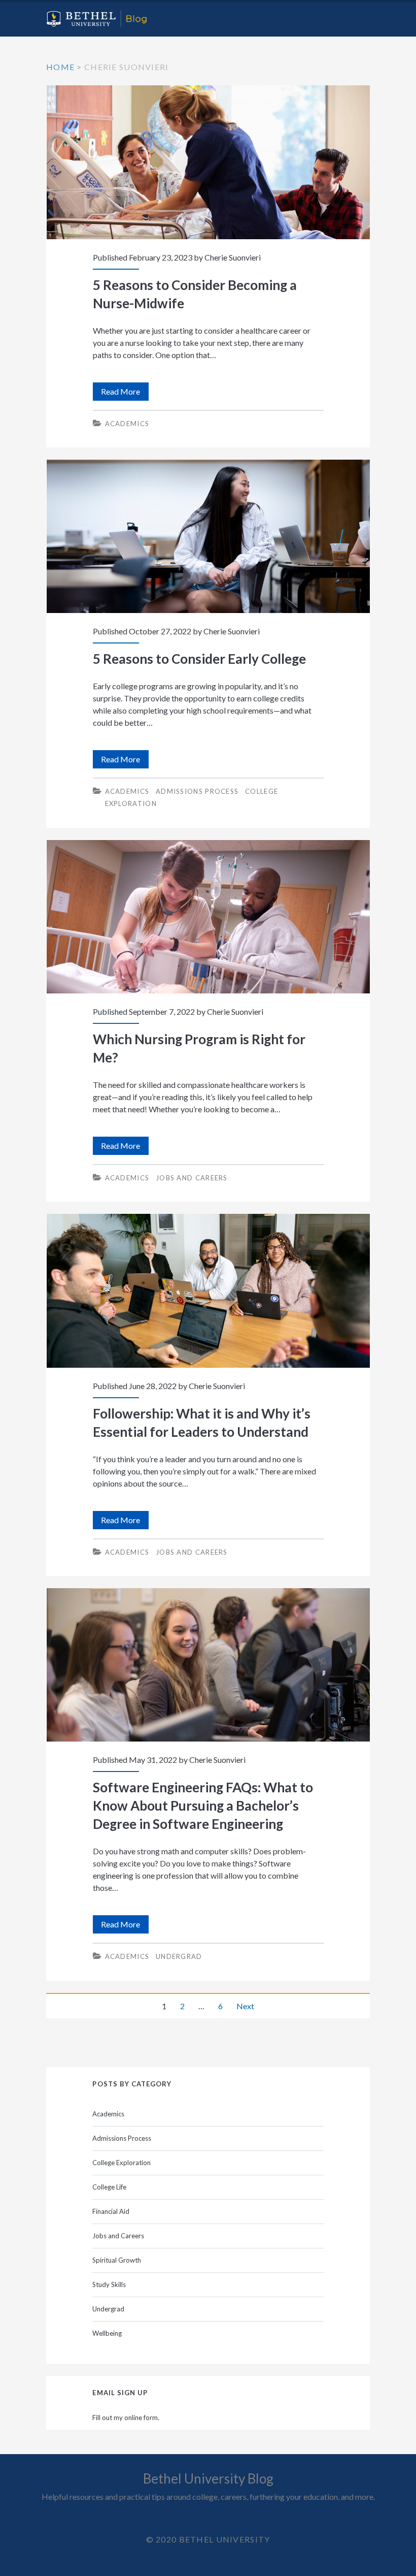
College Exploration (122, 2163)
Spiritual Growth (117, 2260)
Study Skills (109, 2284)
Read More (125, 393)
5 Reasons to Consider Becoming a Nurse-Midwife (208, 162)
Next (245, 2006)
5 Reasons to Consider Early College (208, 537)
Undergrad (179, 1956)
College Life (109, 2187)
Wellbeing (107, 2333)
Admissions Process (197, 791)
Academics (127, 424)
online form (141, 2418)
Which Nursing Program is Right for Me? (208, 917)
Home (60, 67)
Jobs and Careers (192, 1178)
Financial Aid (111, 2211)
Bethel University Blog (208, 2478)
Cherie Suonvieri (233, 257)
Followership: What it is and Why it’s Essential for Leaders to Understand (208, 1291)
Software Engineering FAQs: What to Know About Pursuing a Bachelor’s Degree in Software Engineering (208, 1665)
